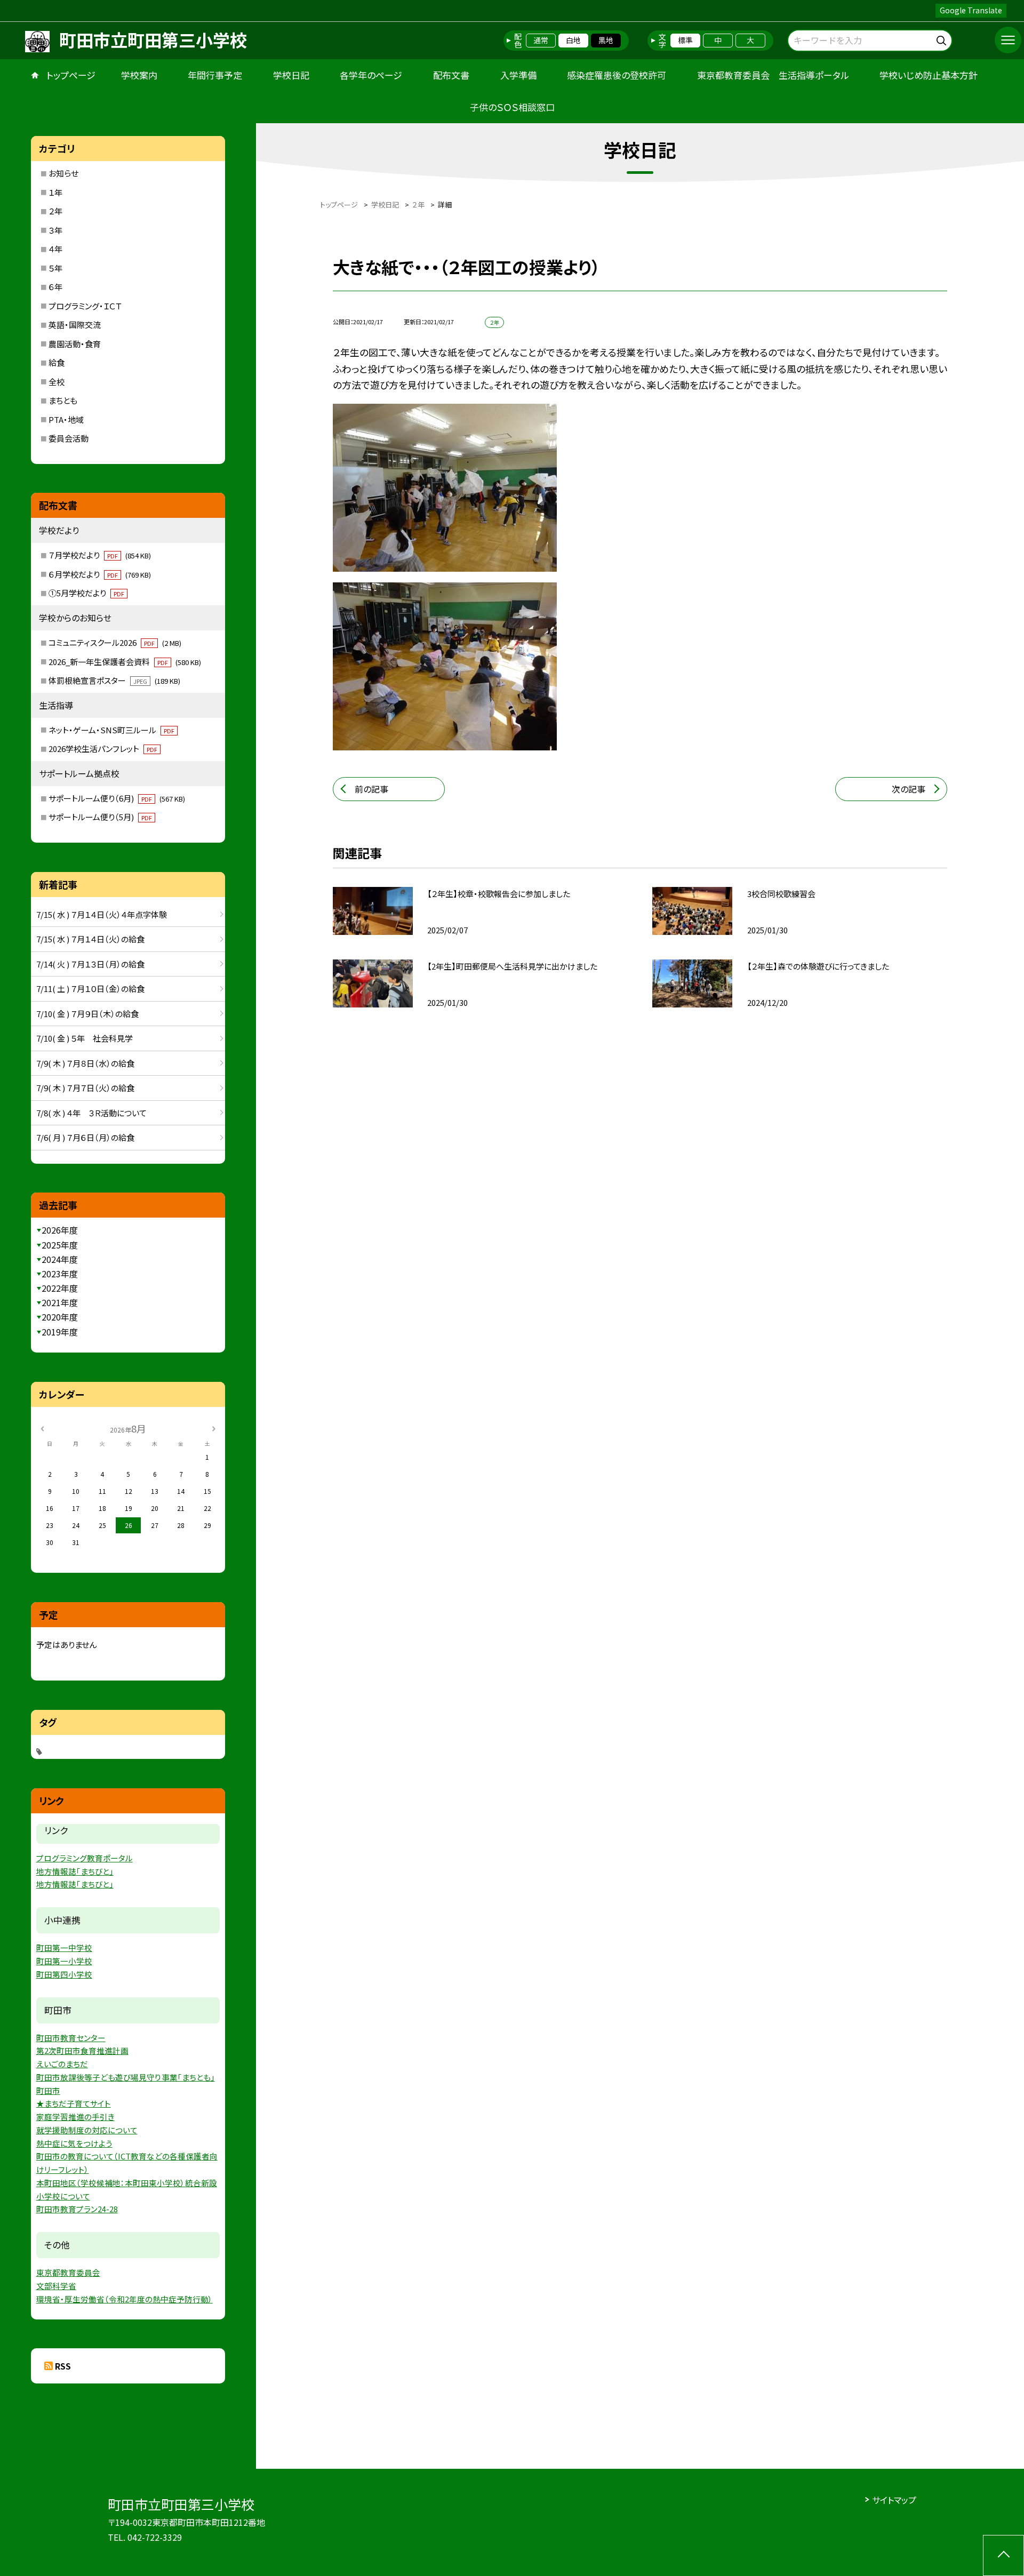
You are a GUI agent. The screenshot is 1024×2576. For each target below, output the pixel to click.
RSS (63, 2366)
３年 (55, 230)
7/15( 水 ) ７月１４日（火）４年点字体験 (102, 914)
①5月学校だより (86, 593)
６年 (55, 287)
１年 (55, 192)
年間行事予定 (215, 75)
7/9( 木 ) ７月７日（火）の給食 (85, 1088)
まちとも (63, 400)
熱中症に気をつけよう (74, 2143)
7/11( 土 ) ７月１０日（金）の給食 (90, 989)
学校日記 (291, 75)
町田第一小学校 (64, 1961)
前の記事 (371, 789)
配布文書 (451, 75)
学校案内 (139, 75)
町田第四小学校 (64, 1974)
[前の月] (42, 1428)
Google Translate (971, 10)
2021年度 (60, 1302)
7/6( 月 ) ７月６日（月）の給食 (85, 1137)
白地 (573, 40)
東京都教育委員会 (68, 2272)
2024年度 (60, 1259)
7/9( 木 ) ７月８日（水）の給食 (85, 1063)
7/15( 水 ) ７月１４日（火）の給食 (90, 939)
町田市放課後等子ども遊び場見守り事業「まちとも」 (126, 2077)
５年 (55, 268)
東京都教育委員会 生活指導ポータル (773, 75)
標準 (685, 40)
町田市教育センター (71, 2038)
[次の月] (213, 1428)
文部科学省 (56, 2286)
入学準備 (518, 75)
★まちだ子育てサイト (74, 2103)
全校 (57, 382)
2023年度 (60, 1274)
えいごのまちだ (62, 2064)
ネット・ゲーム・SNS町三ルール (111, 730)
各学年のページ (371, 75)
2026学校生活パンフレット (103, 749)
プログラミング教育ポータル (85, 1858)
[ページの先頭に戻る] (1003, 2555)
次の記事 (909, 789)
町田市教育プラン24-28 (77, 2209)
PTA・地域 (66, 419)
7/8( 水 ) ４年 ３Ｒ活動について (91, 1113)
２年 (55, 211)
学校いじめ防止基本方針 (929, 75)
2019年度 (60, 1332)
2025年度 (60, 1245)
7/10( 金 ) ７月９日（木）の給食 (87, 1014)
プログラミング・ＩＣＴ (85, 306)
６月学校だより (100, 574)
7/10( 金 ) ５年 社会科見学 (85, 1038)
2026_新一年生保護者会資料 (125, 662)
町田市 (48, 2090)
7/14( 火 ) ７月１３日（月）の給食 (90, 964)
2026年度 (60, 1230)
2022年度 (60, 1288)
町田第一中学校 (64, 1947)
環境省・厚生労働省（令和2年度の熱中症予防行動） (125, 2299)
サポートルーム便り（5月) (100, 817)
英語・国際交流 (75, 325)
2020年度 (60, 1317)
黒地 (606, 40)
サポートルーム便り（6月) (117, 798)
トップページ (71, 75)
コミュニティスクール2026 (115, 642)
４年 (55, 249)
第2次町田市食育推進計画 (82, 2050)
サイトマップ (894, 2500)
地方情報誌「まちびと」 (75, 1871)
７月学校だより (100, 555)
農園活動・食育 (75, 344)
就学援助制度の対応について (87, 2130)
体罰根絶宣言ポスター (114, 680)
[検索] (943, 39)
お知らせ (63, 173)
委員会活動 (69, 438)
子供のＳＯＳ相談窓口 (512, 107)
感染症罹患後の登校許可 (617, 75)
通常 (541, 40)
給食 (57, 362)
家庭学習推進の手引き (75, 2117)
